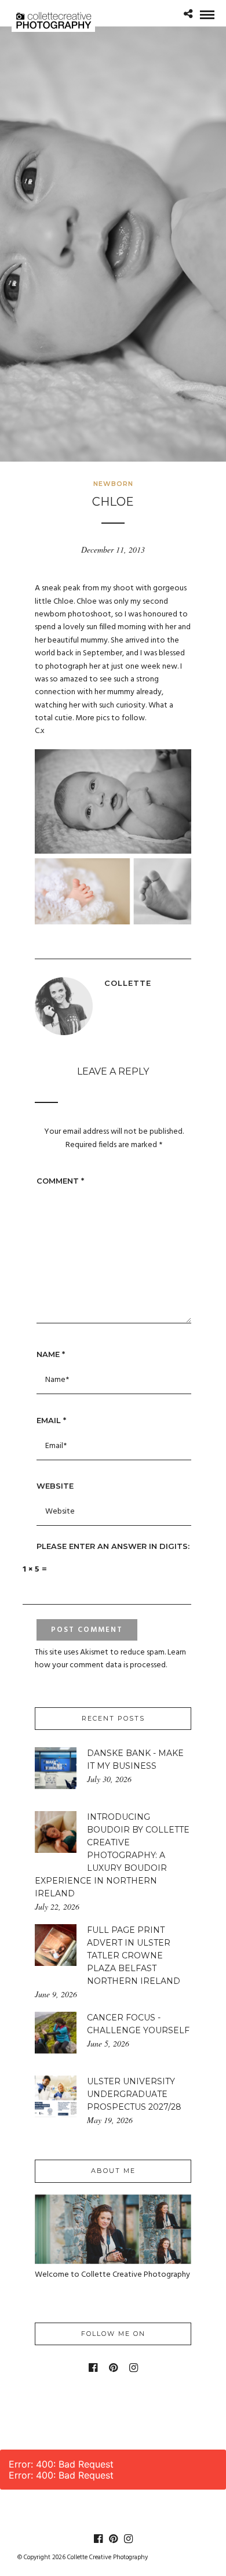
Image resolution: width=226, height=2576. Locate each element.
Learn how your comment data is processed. (110, 1659)
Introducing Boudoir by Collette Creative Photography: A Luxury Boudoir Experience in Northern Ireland (112, 1855)
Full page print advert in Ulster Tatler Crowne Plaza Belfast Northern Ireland (134, 1955)
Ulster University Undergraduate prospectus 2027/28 (134, 2094)
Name (51, 1354)
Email (51, 1420)
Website (55, 1486)
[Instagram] (134, 2368)
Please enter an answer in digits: (113, 1546)
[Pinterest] (113, 2368)
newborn (113, 484)
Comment (60, 1181)
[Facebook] (93, 2368)
